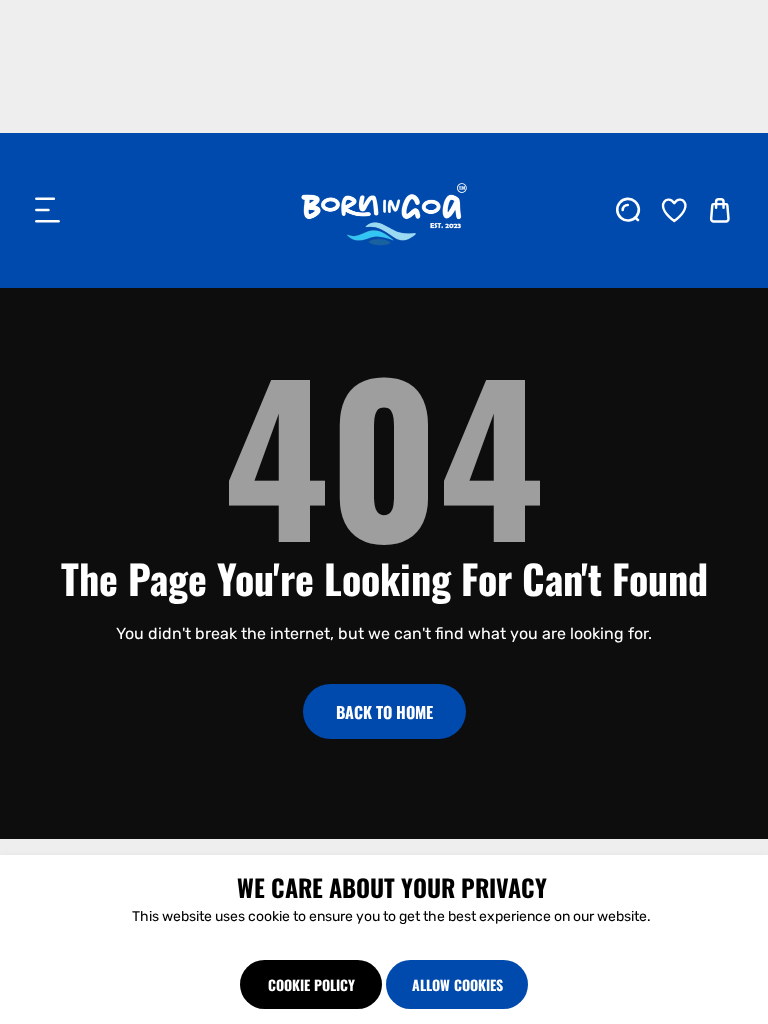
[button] (48, 210)
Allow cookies (457, 984)
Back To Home (384, 712)
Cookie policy (311, 984)
